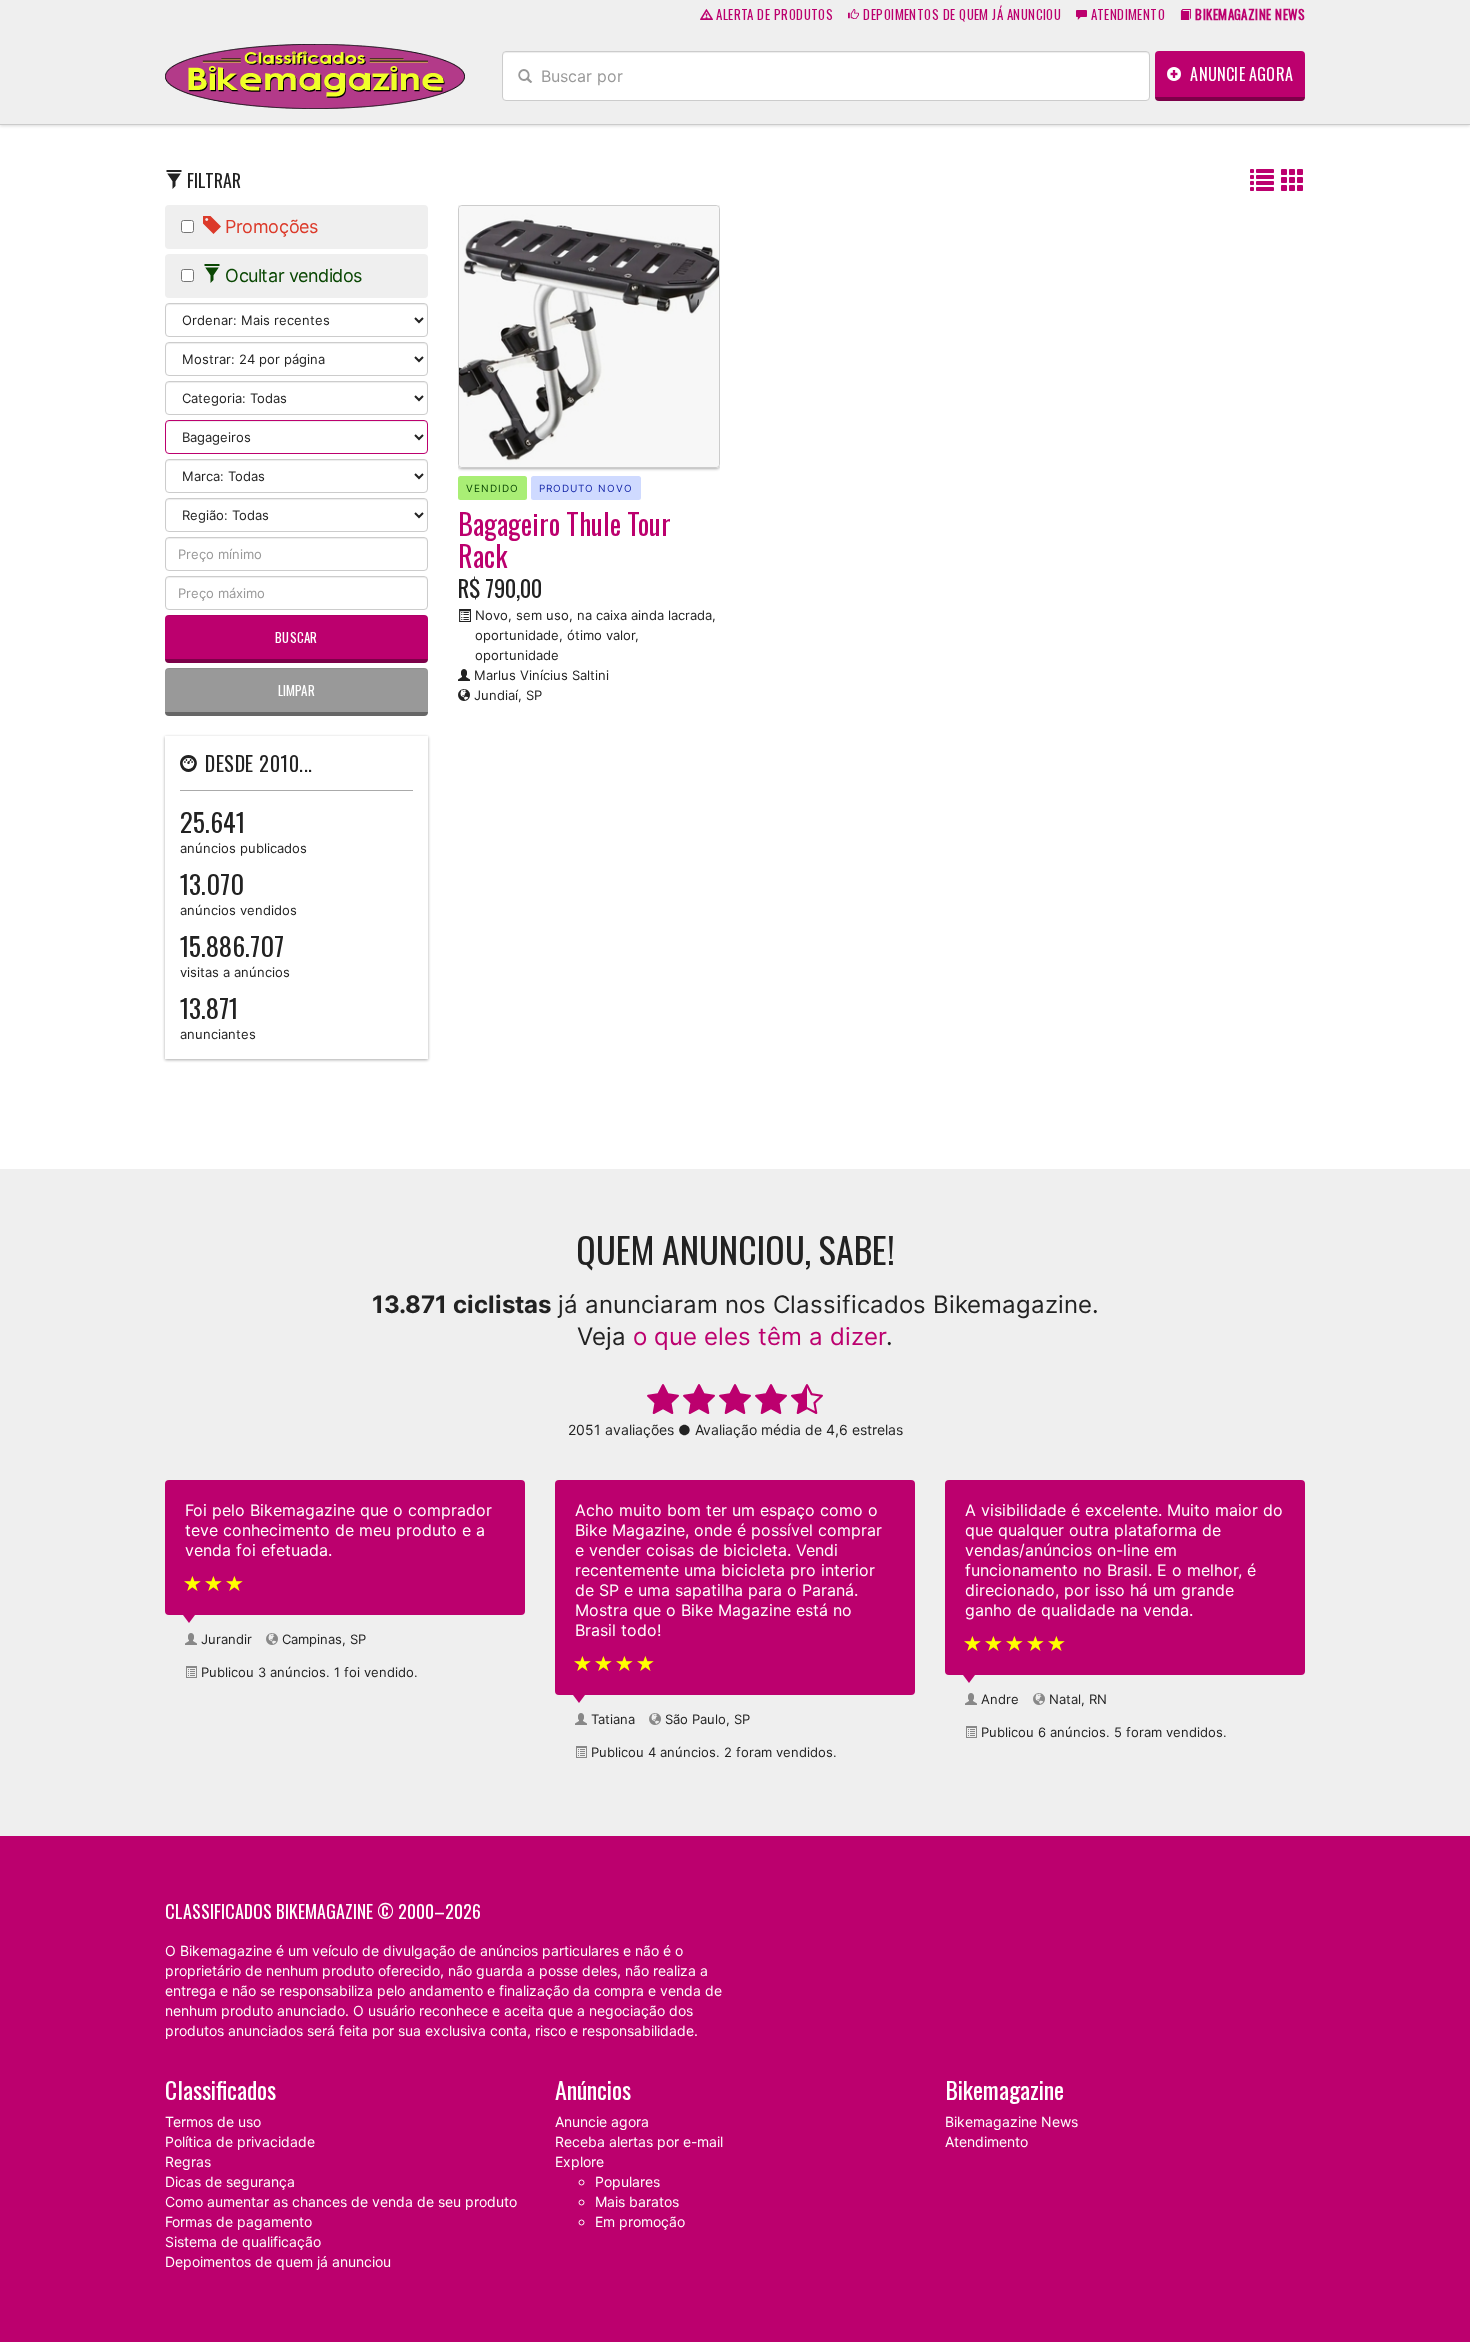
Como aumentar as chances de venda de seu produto (341, 2201)
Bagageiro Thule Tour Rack (564, 540)
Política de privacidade (240, 2141)
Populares (627, 2181)
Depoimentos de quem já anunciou (960, 14)
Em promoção (640, 2221)
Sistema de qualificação (243, 2241)
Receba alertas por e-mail (639, 2141)
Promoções (269, 226)
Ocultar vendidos (291, 275)
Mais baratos (637, 2201)
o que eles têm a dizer (759, 1336)
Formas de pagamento (238, 2221)
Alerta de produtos (773, 14)
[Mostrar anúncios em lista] (1262, 181)
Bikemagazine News (1011, 2121)
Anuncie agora (1239, 74)
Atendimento (1126, 14)
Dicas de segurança (230, 2181)
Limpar (296, 690)
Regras (188, 2161)
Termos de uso (213, 2121)
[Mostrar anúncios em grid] (1293, 181)
